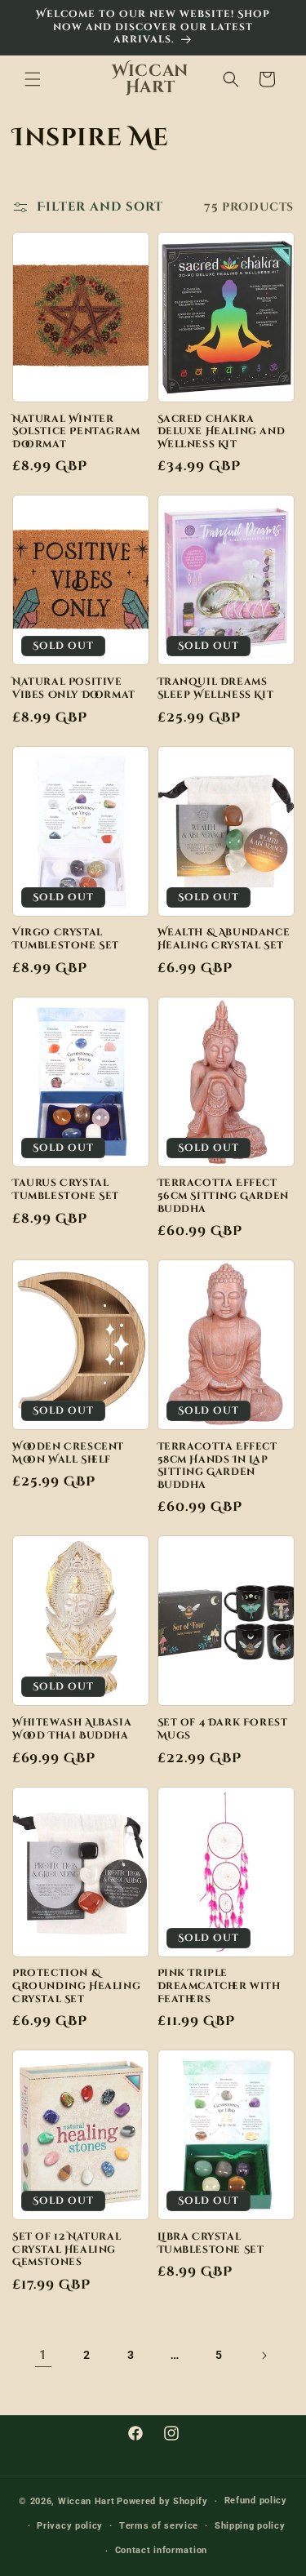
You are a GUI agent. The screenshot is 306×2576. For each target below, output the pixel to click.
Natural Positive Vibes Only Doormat (74, 688)
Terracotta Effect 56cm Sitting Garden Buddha (223, 1196)
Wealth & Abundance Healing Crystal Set (224, 939)
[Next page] (264, 2356)
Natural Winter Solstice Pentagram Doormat (76, 432)
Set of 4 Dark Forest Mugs (223, 1729)
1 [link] (43, 2355)
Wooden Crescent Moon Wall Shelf (68, 1453)
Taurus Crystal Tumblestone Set (66, 1190)
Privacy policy (70, 2526)
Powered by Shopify (162, 2501)
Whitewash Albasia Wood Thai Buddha (72, 1729)
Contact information (161, 2550)
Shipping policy (250, 2526)
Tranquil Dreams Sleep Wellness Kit (216, 688)
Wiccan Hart (86, 2501)
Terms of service (159, 2526)
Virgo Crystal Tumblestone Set (66, 939)
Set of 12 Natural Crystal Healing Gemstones (67, 2250)
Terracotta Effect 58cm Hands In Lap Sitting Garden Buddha (217, 1466)
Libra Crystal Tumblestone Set (211, 2243)
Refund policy (256, 2500)
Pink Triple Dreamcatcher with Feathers (219, 1986)
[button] (33, 79)
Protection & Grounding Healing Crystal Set (76, 1986)
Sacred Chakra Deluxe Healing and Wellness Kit (222, 432)
